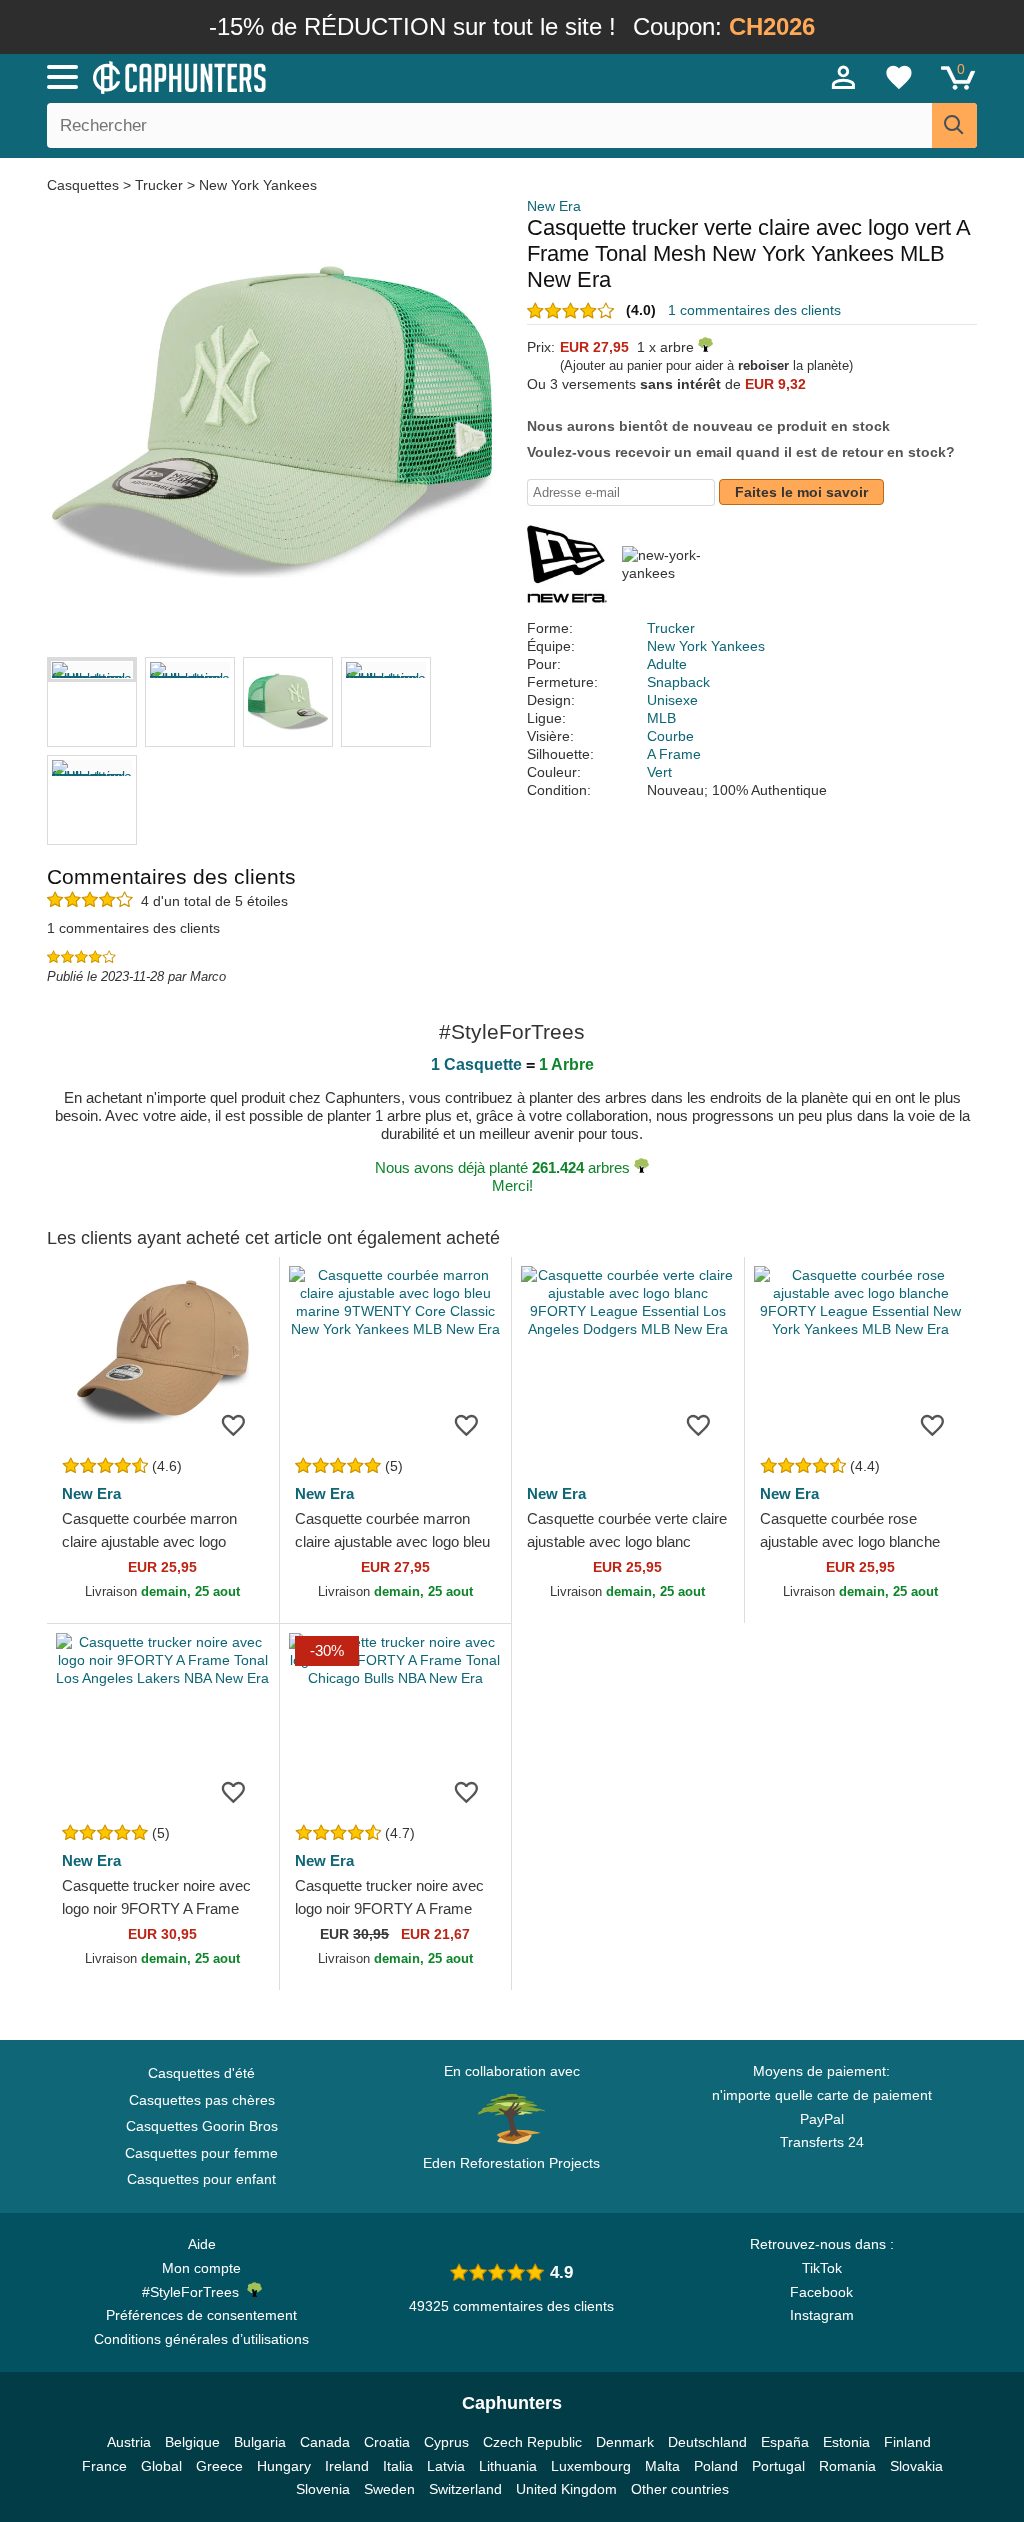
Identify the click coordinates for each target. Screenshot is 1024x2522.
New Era (554, 206)
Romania (847, 2466)
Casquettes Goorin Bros (202, 2126)
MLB (661, 718)
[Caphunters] (312, 76)
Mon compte (201, 2268)
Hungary (284, 2466)
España (785, 2442)
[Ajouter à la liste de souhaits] (234, 1424)
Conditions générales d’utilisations (201, 2339)
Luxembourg (591, 2466)
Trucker (159, 185)
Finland (907, 2442)
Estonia (846, 2442)
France (104, 2466)
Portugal (778, 2466)
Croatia (387, 2442)
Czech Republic (532, 2442)
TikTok (822, 2268)
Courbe (670, 736)
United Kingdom (566, 2489)
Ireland (347, 2466)
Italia (398, 2466)
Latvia (446, 2466)
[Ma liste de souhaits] (899, 77)
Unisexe (672, 700)
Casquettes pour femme (201, 2153)
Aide (202, 2244)
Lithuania (508, 2466)
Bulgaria (260, 2442)
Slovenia (323, 2489)
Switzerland (465, 2489)
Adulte (667, 664)
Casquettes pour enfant (201, 2179)
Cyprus (446, 2442)
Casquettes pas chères (202, 2100)
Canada (325, 2442)
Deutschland (707, 2442)
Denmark (625, 2442)
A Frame (674, 754)
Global (161, 2466)
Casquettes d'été (201, 2073)
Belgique (192, 2442)
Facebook (821, 2292)
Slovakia (916, 2466)
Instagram (822, 2315)
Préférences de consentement (201, 2315)
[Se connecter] (844, 77)
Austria (129, 2442)
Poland (716, 2466)
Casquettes (85, 185)
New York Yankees (258, 185)
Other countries (680, 2489)
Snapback (678, 682)
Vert (659, 772)
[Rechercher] (954, 125)
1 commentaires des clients (754, 310)
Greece (219, 2466)
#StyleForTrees (194, 2292)
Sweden (389, 2489)
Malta (662, 2466)
